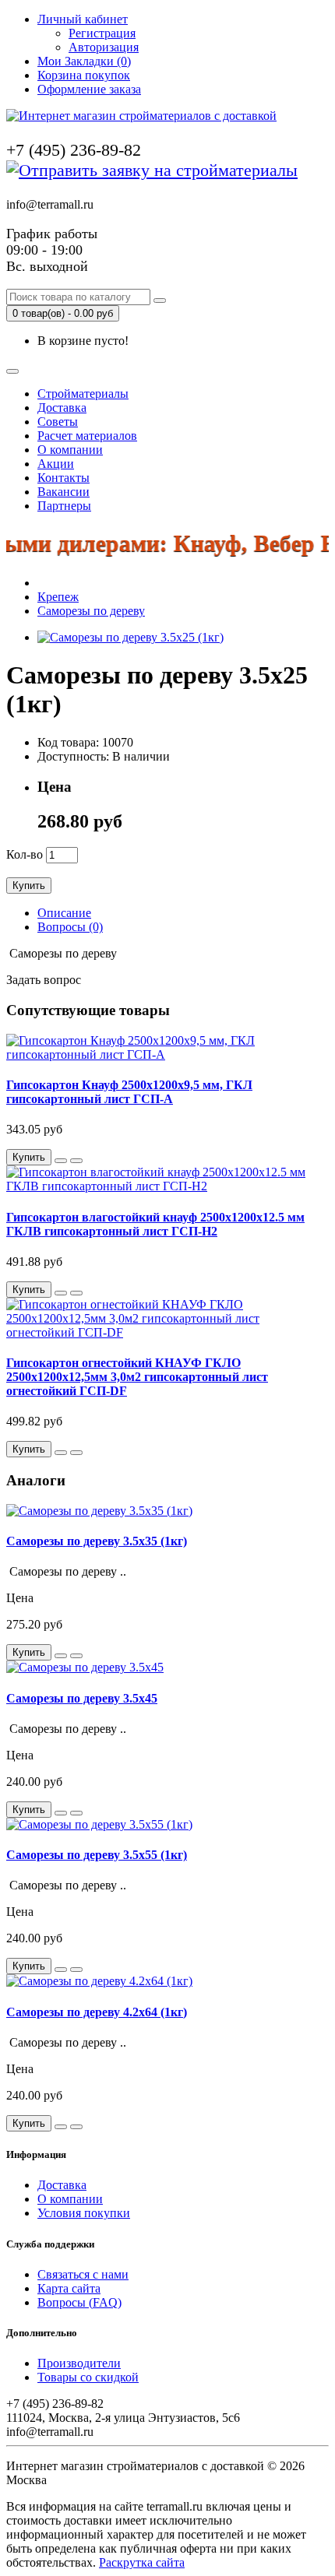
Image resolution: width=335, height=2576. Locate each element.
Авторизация (104, 47)
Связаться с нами (83, 2274)
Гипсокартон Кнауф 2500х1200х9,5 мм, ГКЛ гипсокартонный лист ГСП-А (129, 1092)
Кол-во (25, 854)
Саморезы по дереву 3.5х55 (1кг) (97, 1855)
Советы (58, 422)
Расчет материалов (87, 436)
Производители (79, 2363)
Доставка (62, 408)
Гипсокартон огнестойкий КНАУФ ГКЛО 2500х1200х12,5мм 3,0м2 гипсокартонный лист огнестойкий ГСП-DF (137, 1377)
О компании (70, 450)
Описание (64, 913)
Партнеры (64, 506)
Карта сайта (69, 2288)
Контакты (63, 478)
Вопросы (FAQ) (79, 2302)
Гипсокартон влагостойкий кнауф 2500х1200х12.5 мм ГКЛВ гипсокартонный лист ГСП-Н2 (155, 1224)
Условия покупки (84, 2213)
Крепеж (58, 597)
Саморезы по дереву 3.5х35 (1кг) (97, 1541)
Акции (56, 464)
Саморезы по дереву (91, 611)
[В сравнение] (76, 1161)
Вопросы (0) (70, 927)
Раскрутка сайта (142, 2562)
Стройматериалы (83, 394)
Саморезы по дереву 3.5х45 (82, 1698)
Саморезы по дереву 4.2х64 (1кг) (97, 2012)
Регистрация (102, 33)
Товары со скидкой (88, 2377)
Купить (29, 886)
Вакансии (63, 492)
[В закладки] (61, 1161)
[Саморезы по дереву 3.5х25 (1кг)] (130, 637)
